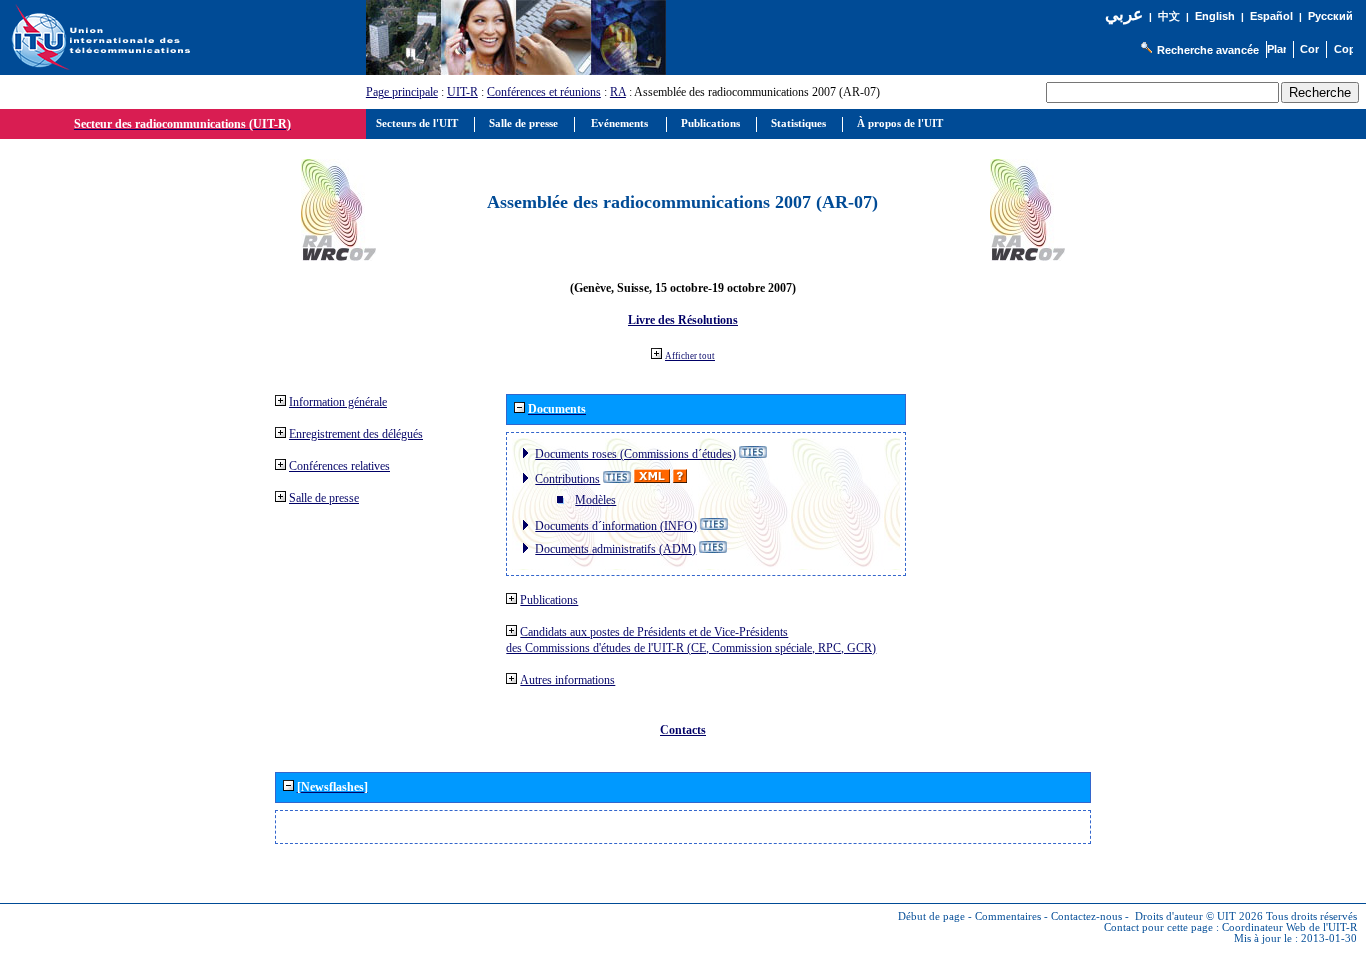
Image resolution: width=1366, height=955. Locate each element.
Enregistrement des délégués (356, 434)
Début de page (931, 916)
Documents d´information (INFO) (616, 526)
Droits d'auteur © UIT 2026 (1199, 916)
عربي (1124, 14)
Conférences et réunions (544, 92)
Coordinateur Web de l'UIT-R (1289, 927)
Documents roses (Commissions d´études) (635, 454)
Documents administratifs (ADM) (615, 549)
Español (1271, 16)
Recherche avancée (1208, 50)
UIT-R (462, 92)
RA (618, 92)
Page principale (402, 92)
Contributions (567, 479)
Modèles (595, 500)
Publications (549, 600)
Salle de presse (324, 498)
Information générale (338, 402)
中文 (1169, 16)
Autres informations (567, 680)
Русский (1330, 16)
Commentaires (1008, 916)
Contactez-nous (1086, 916)
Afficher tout (690, 356)
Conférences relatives (339, 466)
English (1215, 16)
